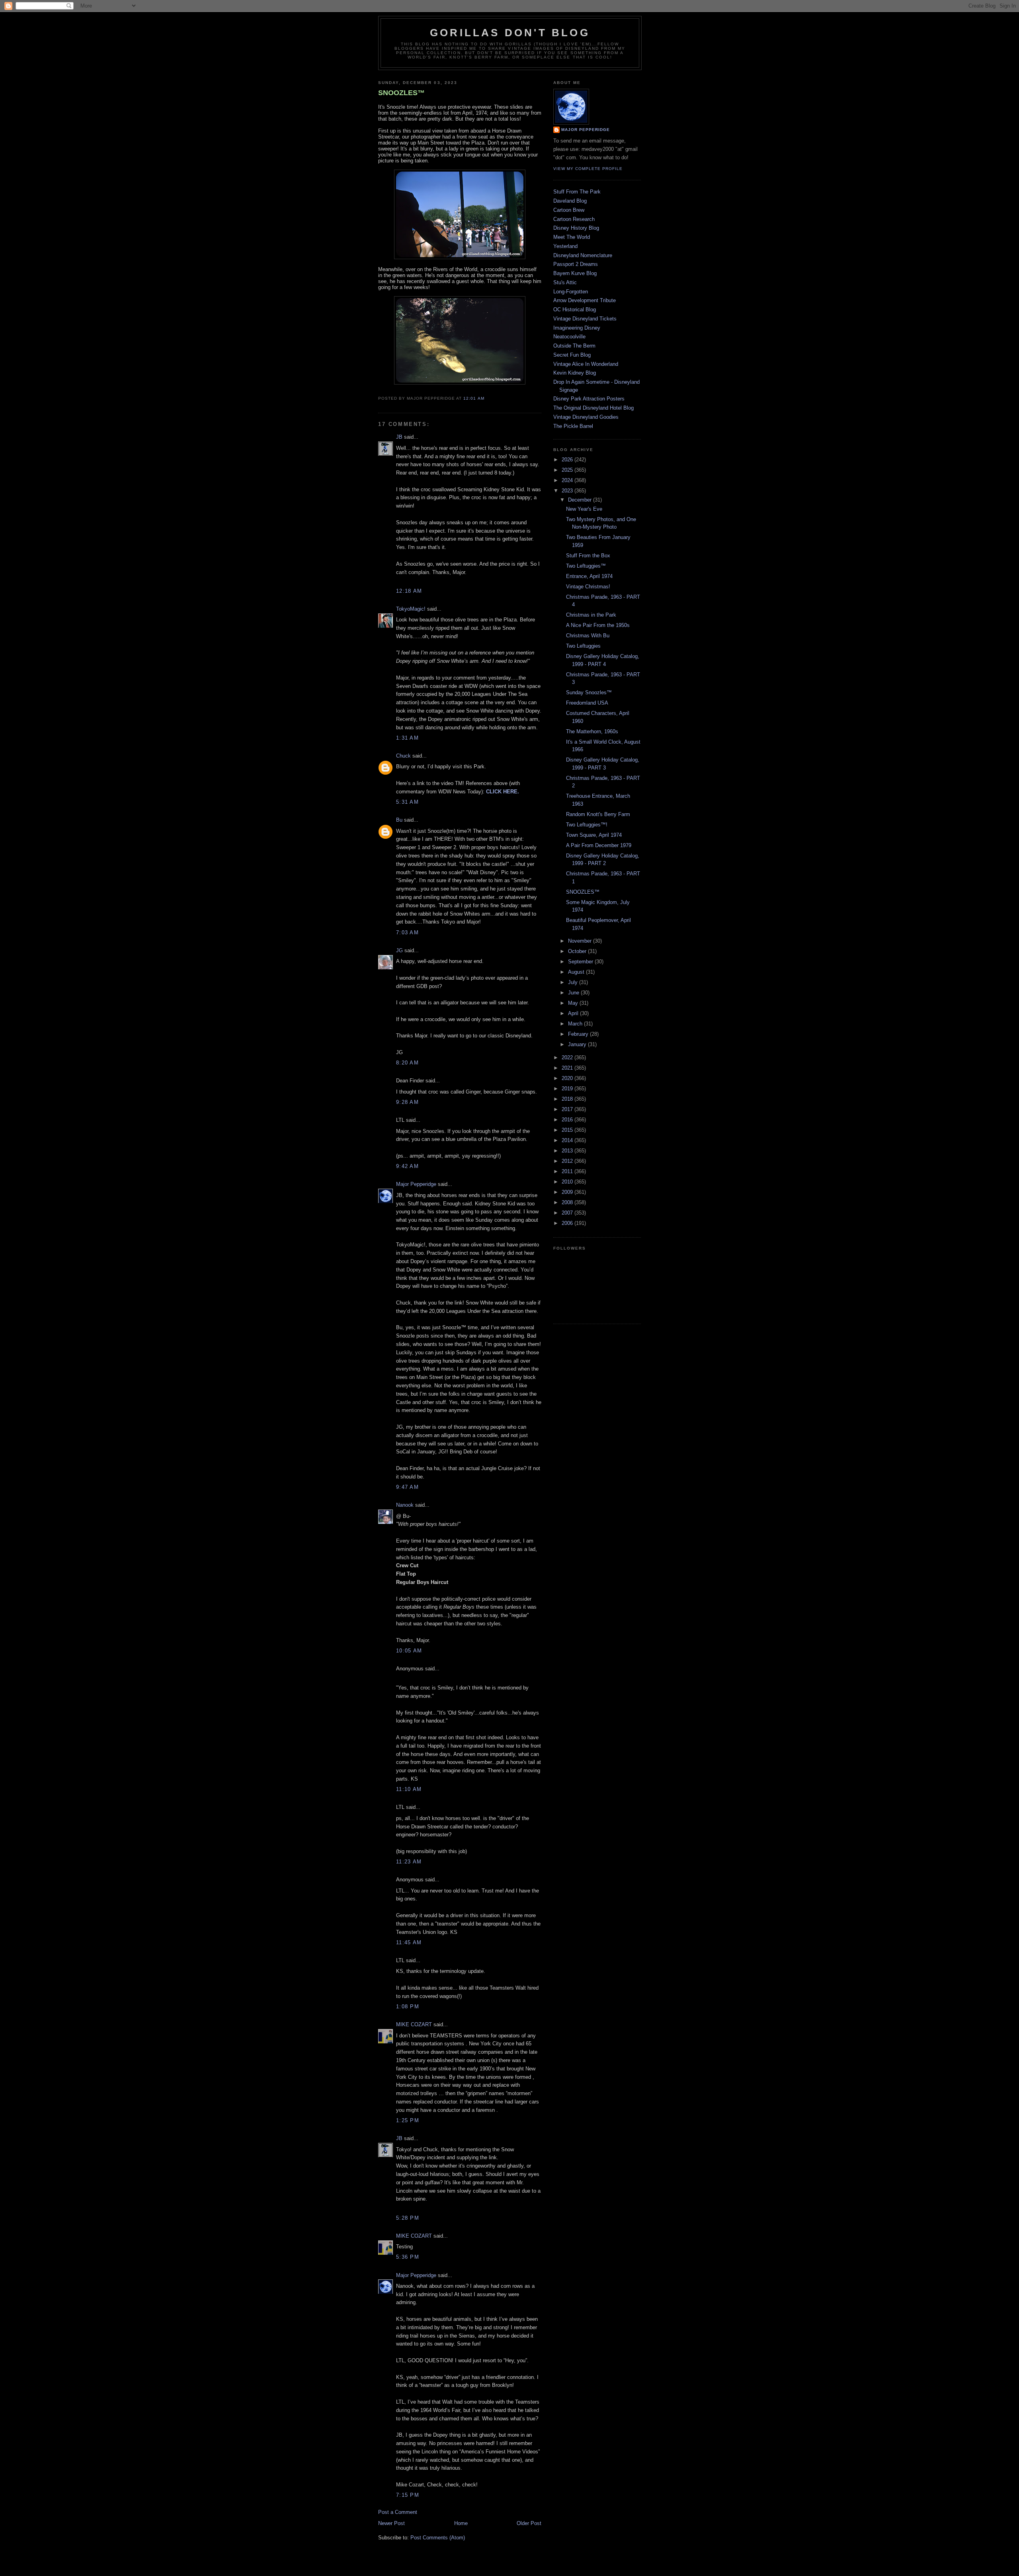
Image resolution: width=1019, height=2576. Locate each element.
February (579, 1034)
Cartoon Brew (569, 210)
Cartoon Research (574, 219)
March (576, 1024)
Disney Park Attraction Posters (589, 399)
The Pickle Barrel (573, 426)
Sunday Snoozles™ (589, 692)
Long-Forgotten (571, 292)
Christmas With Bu (588, 636)
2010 (568, 1182)
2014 (568, 1140)
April (574, 1013)
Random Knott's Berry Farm (598, 814)
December (581, 500)
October (578, 951)
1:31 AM (407, 738)
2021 (568, 1068)
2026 (568, 460)
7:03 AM (407, 933)
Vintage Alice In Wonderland (586, 364)
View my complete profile (588, 169)
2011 (568, 1171)
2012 (568, 1161)
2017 (568, 1109)
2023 (568, 491)
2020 (568, 1078)
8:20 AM (407, 1063)
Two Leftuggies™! (587, 825)
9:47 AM (407, 1487)
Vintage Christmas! (588, 587)
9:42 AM (407, 1166)
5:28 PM (408, 2218)
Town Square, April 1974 (594, 835)
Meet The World (572, 237)
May (574, 1003)
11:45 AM (409, 1942)
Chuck (403, 756)
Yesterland (565, 246)
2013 (568, 1151)
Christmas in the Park (591, 615)
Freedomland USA (587, 703)
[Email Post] (487, 398)
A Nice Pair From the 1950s (598, 625)
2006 (568, 1223)
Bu (399, 820)
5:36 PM (408, 2257)
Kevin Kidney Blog (575, 373)
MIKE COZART (414, 2024)
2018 (568, 1099)
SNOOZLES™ (401, 93)
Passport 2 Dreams (576, 264)
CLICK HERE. (503, 792)
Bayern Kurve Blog (575, 273)
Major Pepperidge (416, 1184)
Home (461, 2523)
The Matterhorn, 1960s (592, 731)
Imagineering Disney (577, 328)
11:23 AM (409, 1862)
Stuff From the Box (588, 556)
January (578, 1044)
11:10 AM (409, 1789)
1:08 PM (408, 2007)
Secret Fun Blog (572, 355)
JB (399, 437)
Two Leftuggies (583, 646)
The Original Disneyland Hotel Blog (593, 408)
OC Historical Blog (575, 310)
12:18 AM (409, 591)
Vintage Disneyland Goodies (586, 417)
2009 (568, 1192)
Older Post (529, 2523)
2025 (568, 470)
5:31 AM (407, 802)
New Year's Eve (584, 509)
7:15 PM (408, 2495)
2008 (568, 1202)
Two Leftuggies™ (586, 566)
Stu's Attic (565, 282)
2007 (568, 1213)
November (581, 941)
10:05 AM (409, 1651)
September (581, 962)
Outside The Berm (574, 346)
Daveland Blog (570, 201)
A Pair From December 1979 (599, 845)
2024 (568, 480)
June (574, 993)
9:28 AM (407, 1102)
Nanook (405, 1505)
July (574, 982)
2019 (568, 1089)
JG (399, 950)
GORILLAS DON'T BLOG (510, 33)
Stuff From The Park (577, 192)
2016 (568, 1120)
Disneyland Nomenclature (583, 255)
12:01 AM (474, 398)
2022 (568, 1058)
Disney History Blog (576, 228)
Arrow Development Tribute (585, 300)
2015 (568, 1130)
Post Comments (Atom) (438, 2538)
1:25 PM (408, 2120)
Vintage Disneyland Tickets (585, 319)
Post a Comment (398, 2512)
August (577, 972)
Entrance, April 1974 (589, 576)
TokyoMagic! (411, 609)
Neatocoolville (569, 337)
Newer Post (391, 2523)
